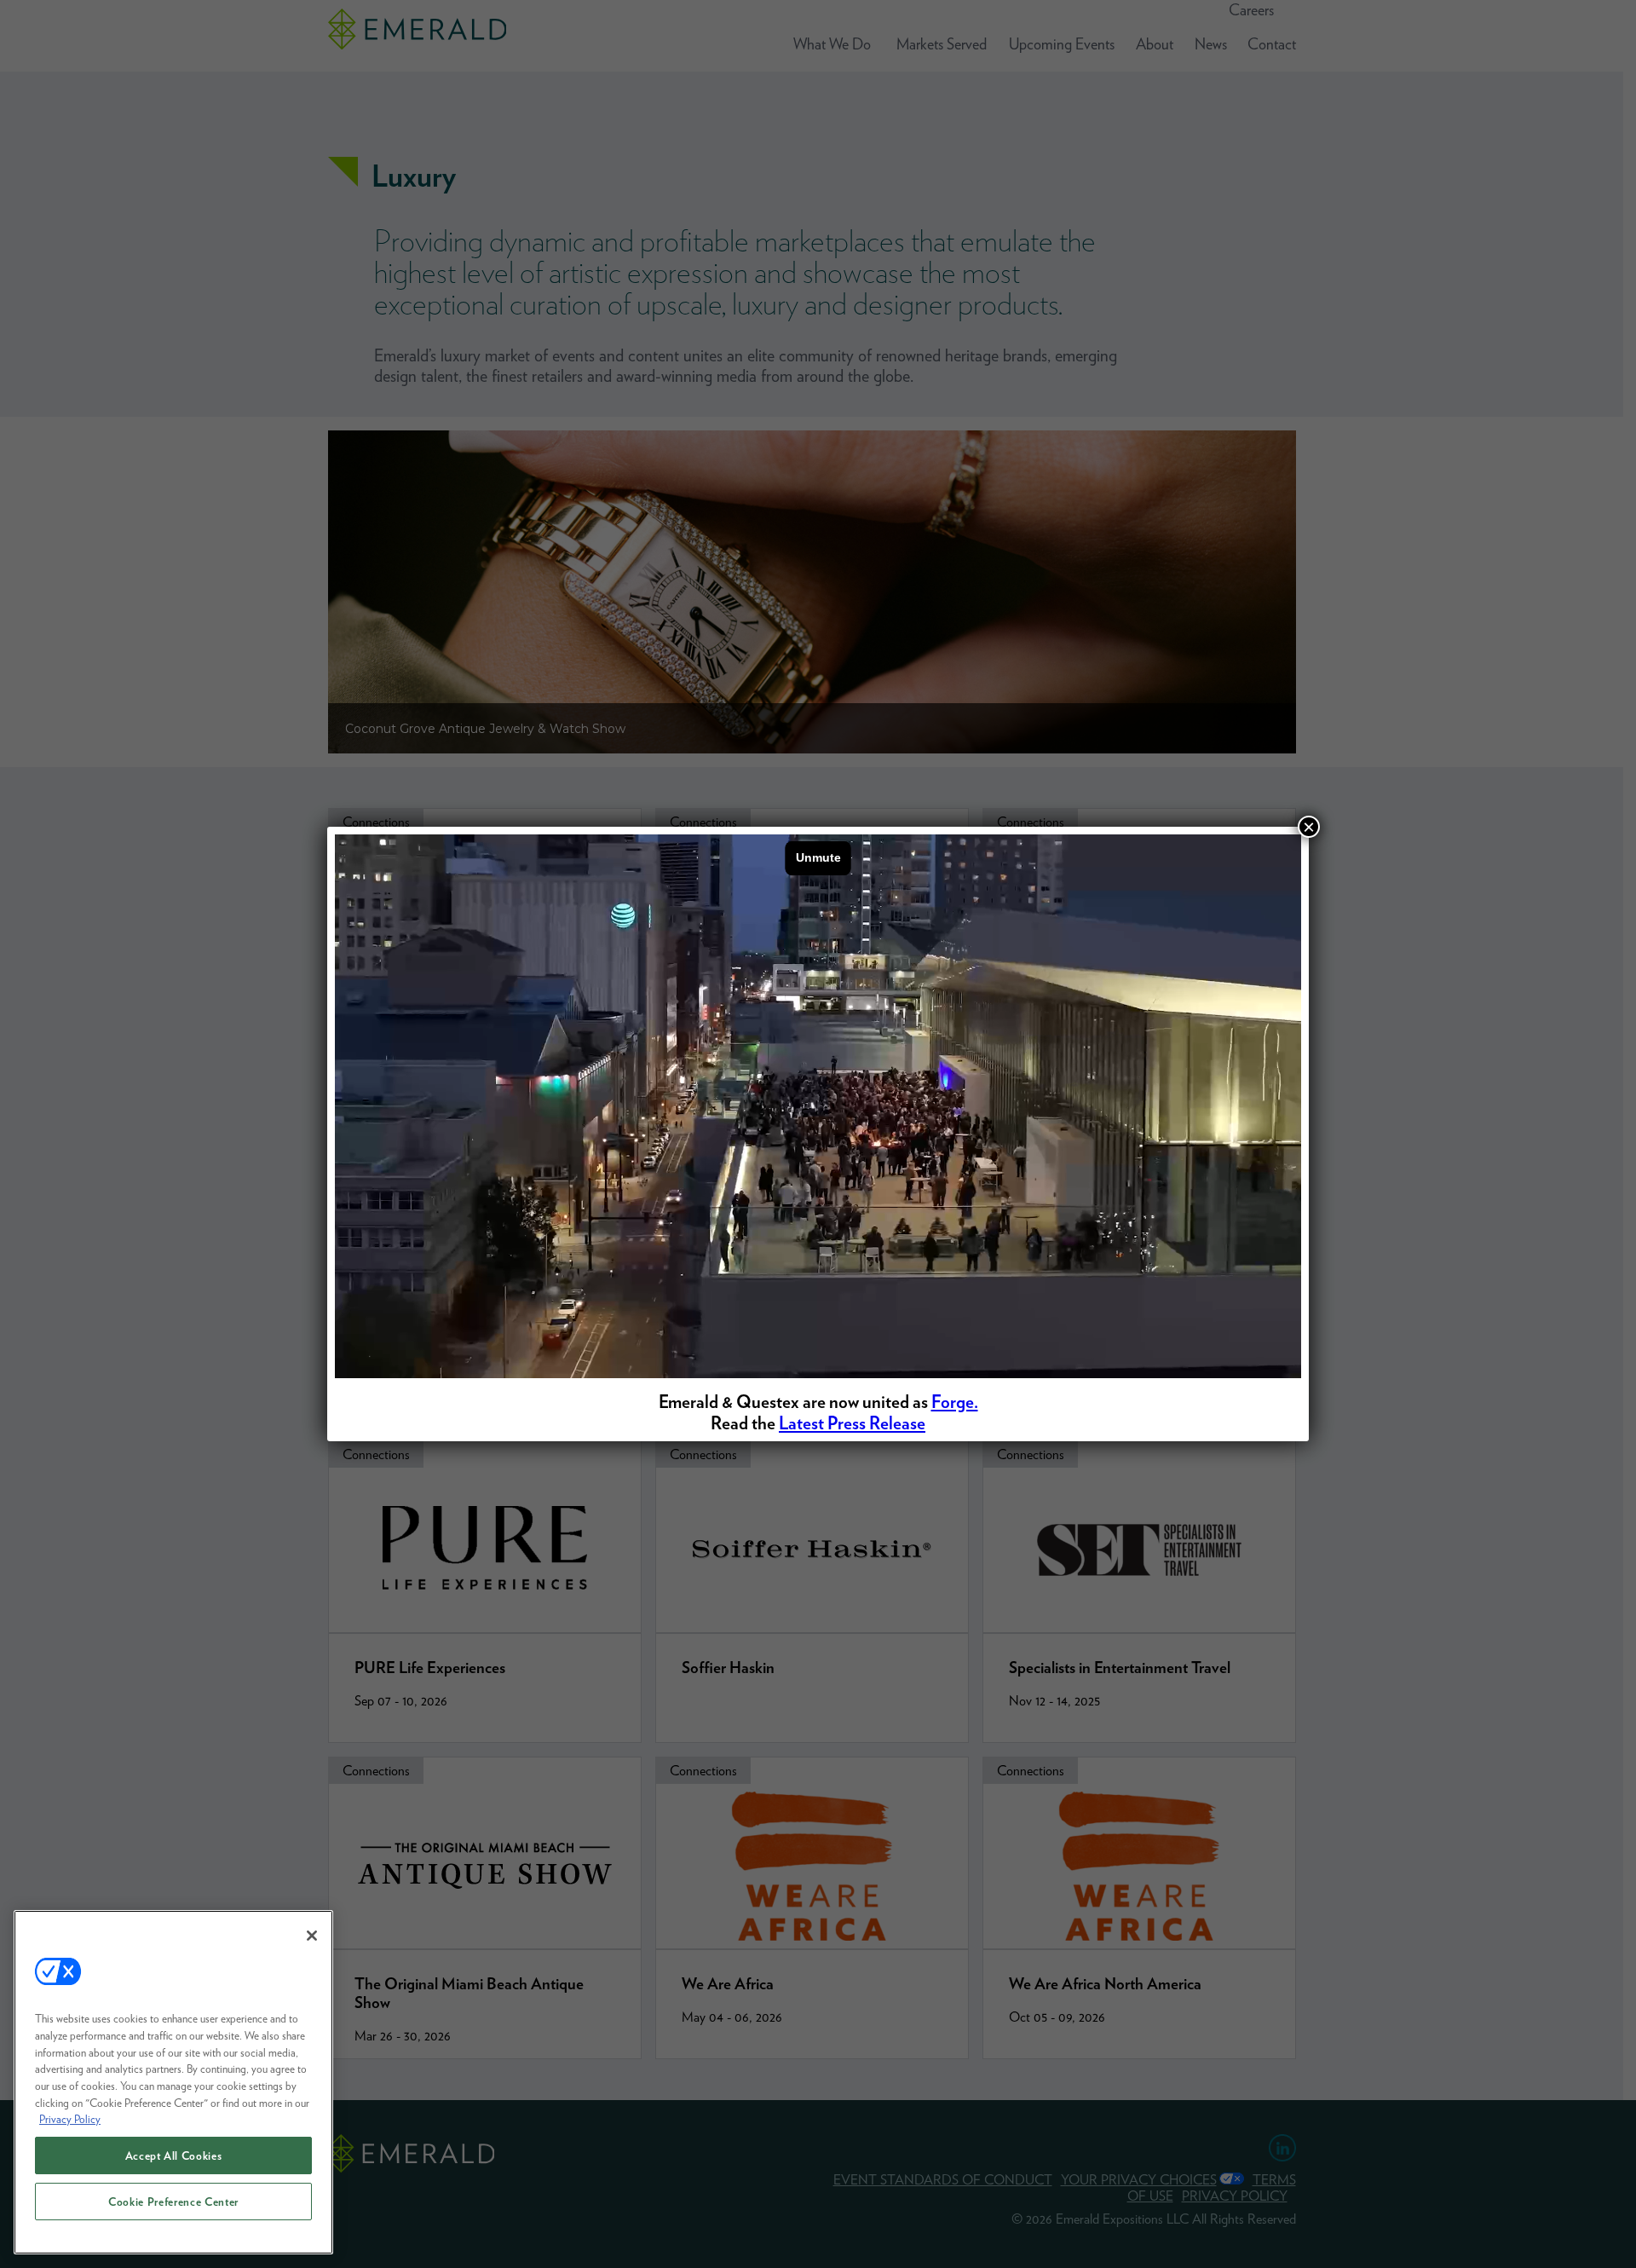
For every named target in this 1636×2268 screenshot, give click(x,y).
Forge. (955, 1402)
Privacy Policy (70, 2119)
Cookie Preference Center (173, 2202)
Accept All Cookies (174, 2155)
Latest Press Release (852, 1423)
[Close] (312, 1936)
